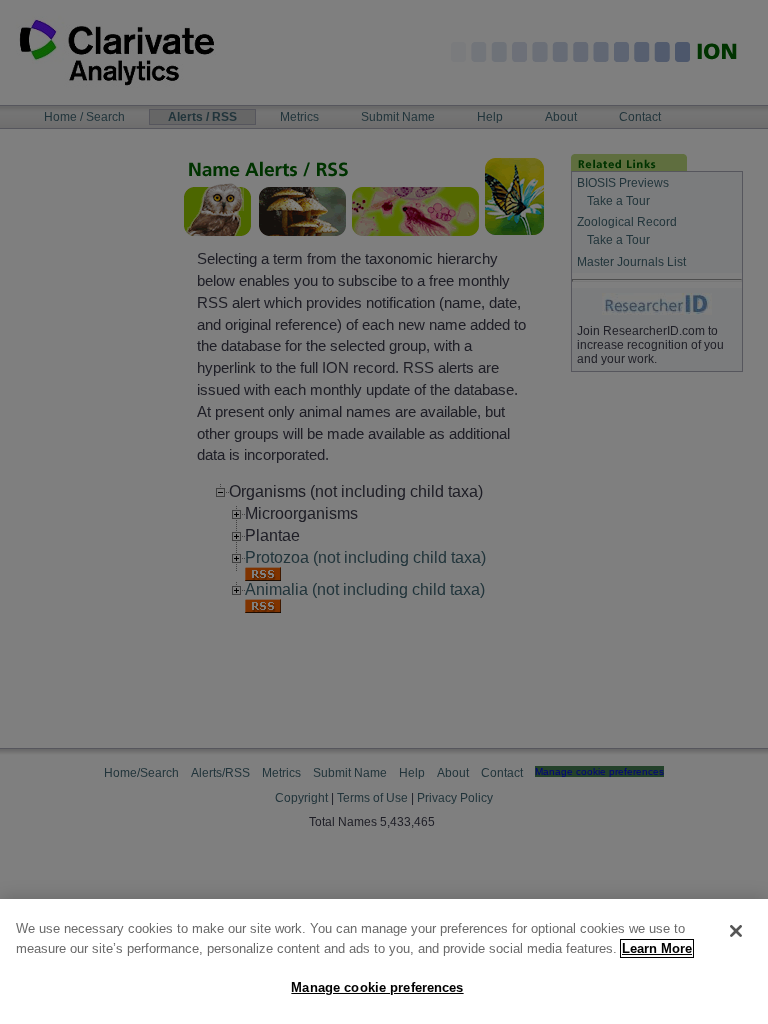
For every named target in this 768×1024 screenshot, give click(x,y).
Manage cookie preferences (377, 987)
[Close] (736, 931)
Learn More (657, 948)
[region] (384, 961)
